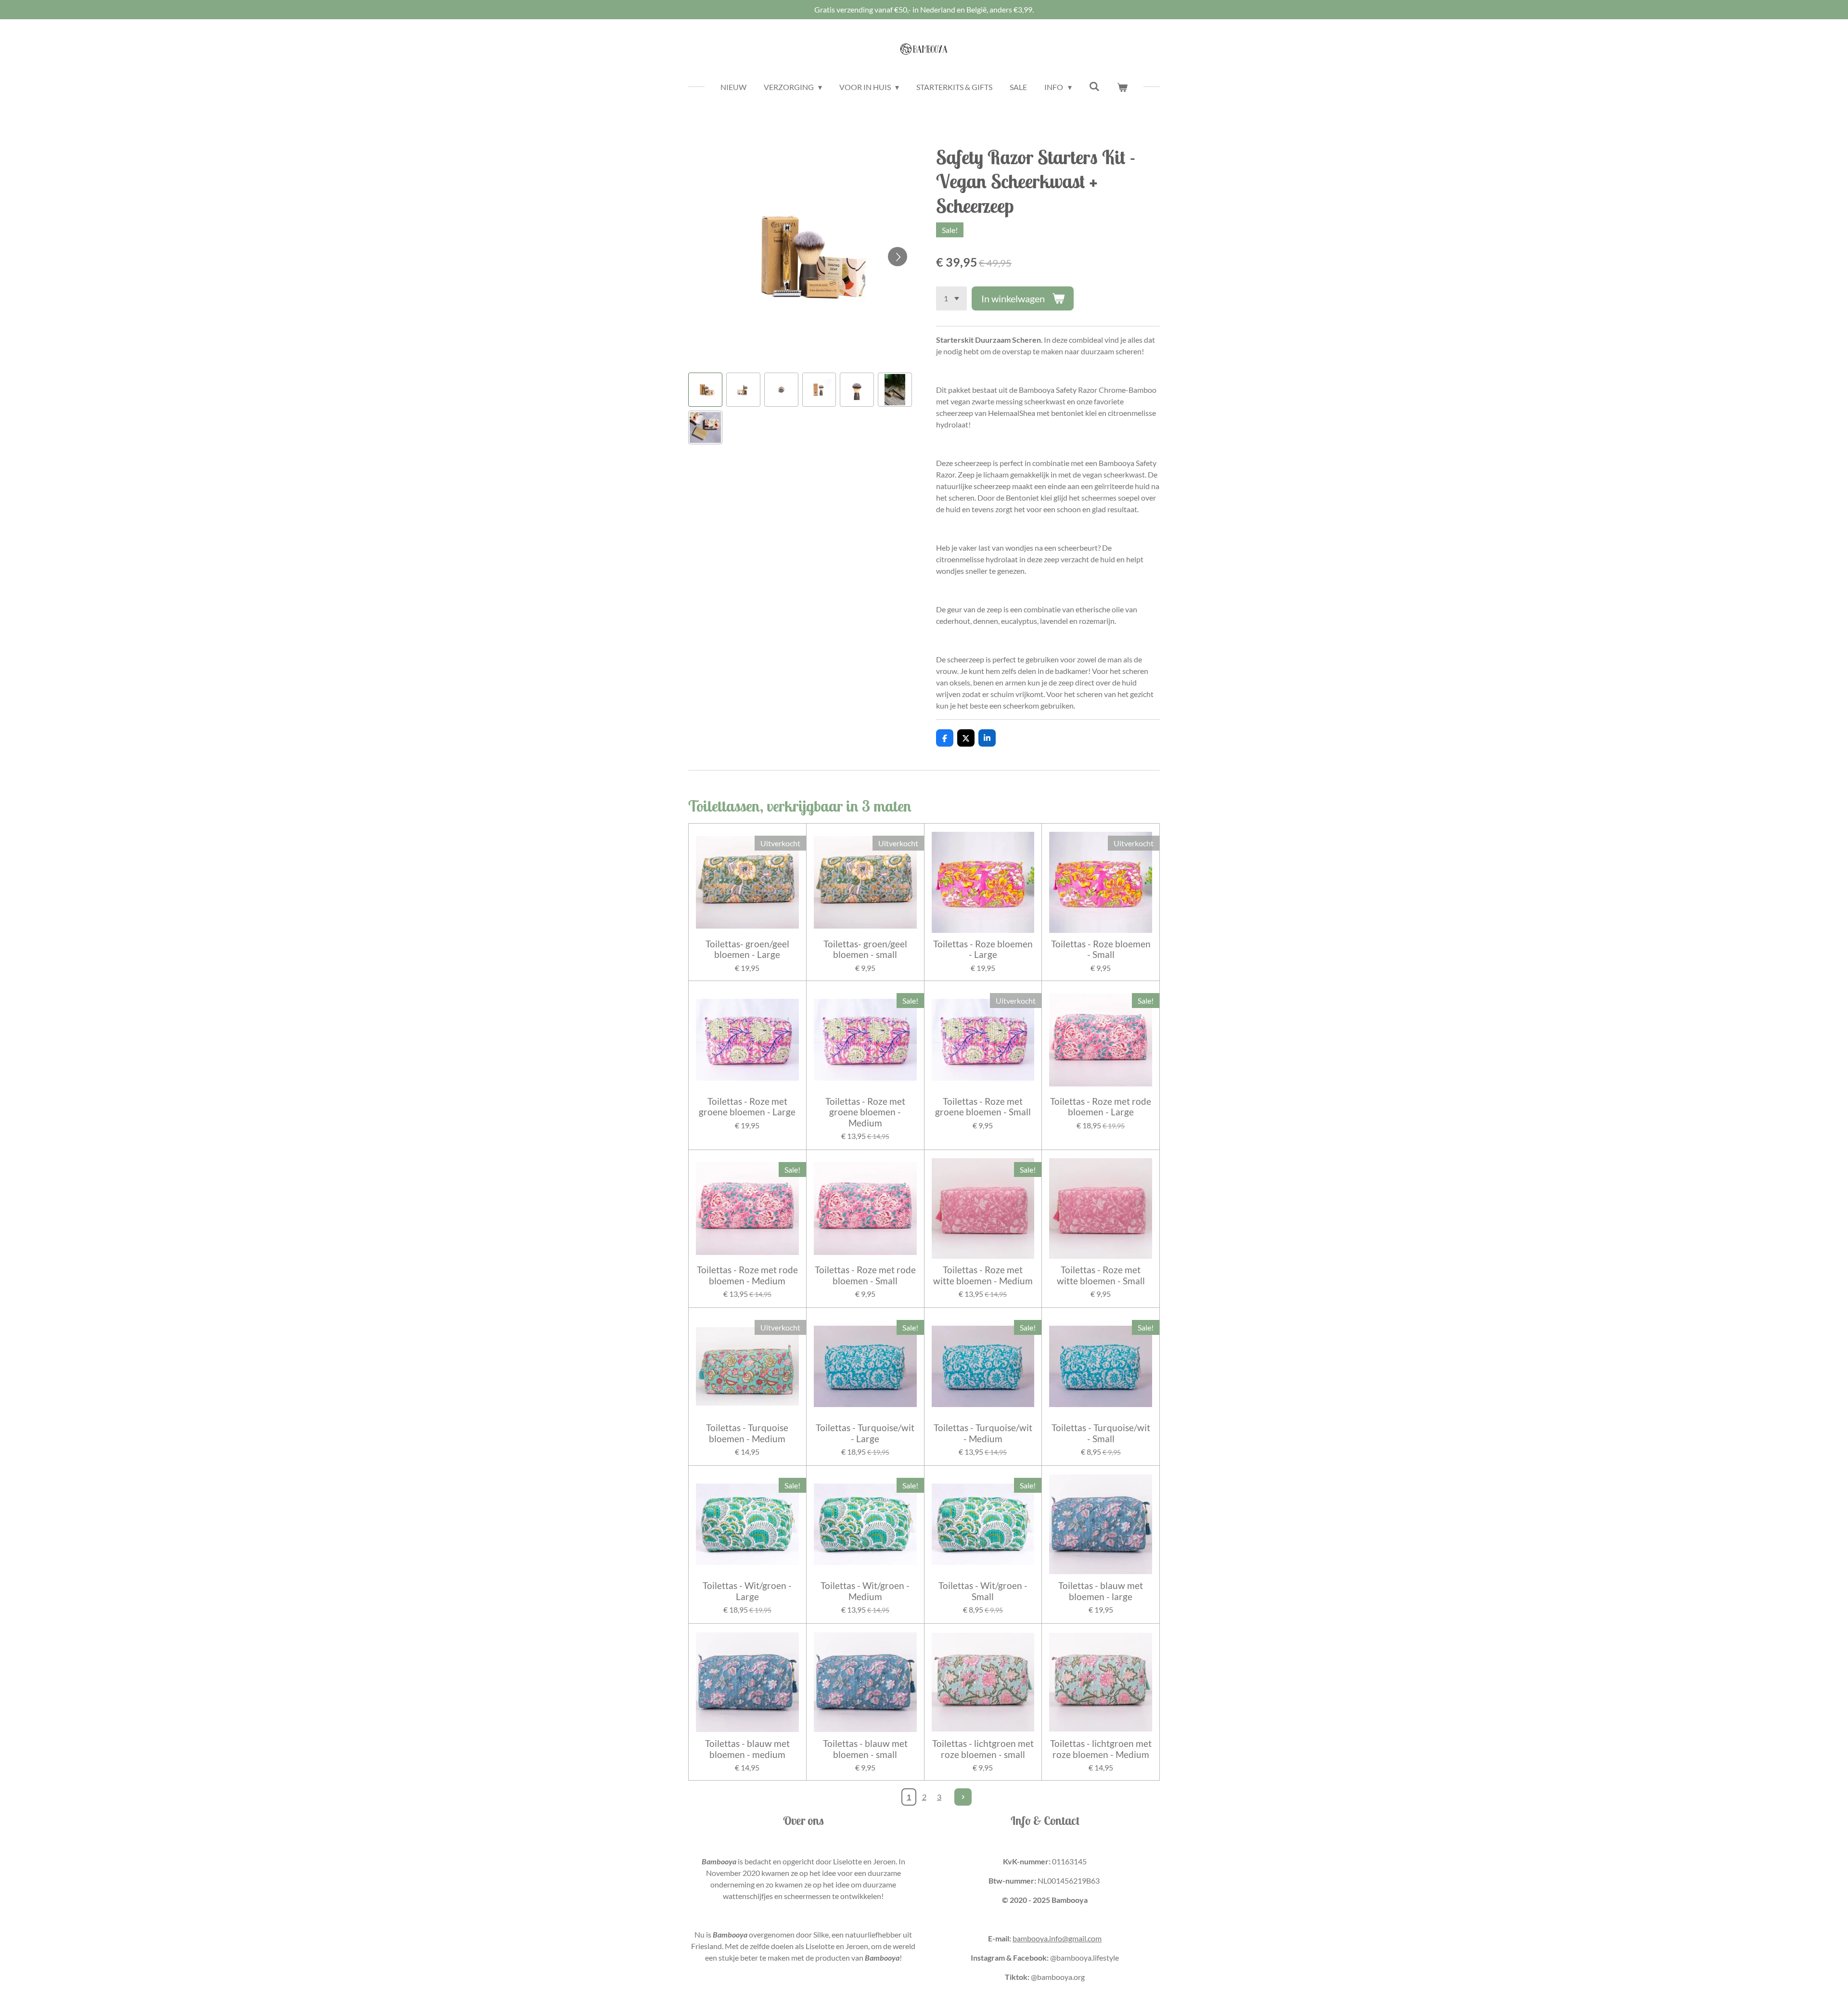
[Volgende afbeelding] (898, 257)
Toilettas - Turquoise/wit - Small (1101, 1433)
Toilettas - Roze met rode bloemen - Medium (747, 1275)
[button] (705, 390)
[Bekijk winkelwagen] (1122, 87)
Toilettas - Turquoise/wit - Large (865, 1433)
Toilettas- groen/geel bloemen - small (865, 949)
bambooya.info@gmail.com (1057, 1938)
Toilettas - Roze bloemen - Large (983, 949)
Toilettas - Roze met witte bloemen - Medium (983, 1275)
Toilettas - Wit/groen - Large (747, 1591)
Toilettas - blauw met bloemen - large (1101, 1591)
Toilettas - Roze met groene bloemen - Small (983, 1107)
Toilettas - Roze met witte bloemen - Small (1101, 1275)
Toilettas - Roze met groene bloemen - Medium (865, 1112)
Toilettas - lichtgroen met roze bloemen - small (983, 1749)
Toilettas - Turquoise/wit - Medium (983, 1433)
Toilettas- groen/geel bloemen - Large (747, 949)
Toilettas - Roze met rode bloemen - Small (865, 1275)
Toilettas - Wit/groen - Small (983, 1591)
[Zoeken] (1094, 86)
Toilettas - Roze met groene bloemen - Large (747, 1107)
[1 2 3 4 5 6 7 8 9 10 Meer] (951, 298)
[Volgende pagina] (963, 1797)
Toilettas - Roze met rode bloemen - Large (1101, 1107)
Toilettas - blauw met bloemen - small (865, 1749)
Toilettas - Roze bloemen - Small (1101, 949)
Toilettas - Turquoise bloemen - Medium (747, 1433)
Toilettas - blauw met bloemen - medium (747, 1749)
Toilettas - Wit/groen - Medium (865, 1591)
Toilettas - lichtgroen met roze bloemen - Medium (1101, 1749)
